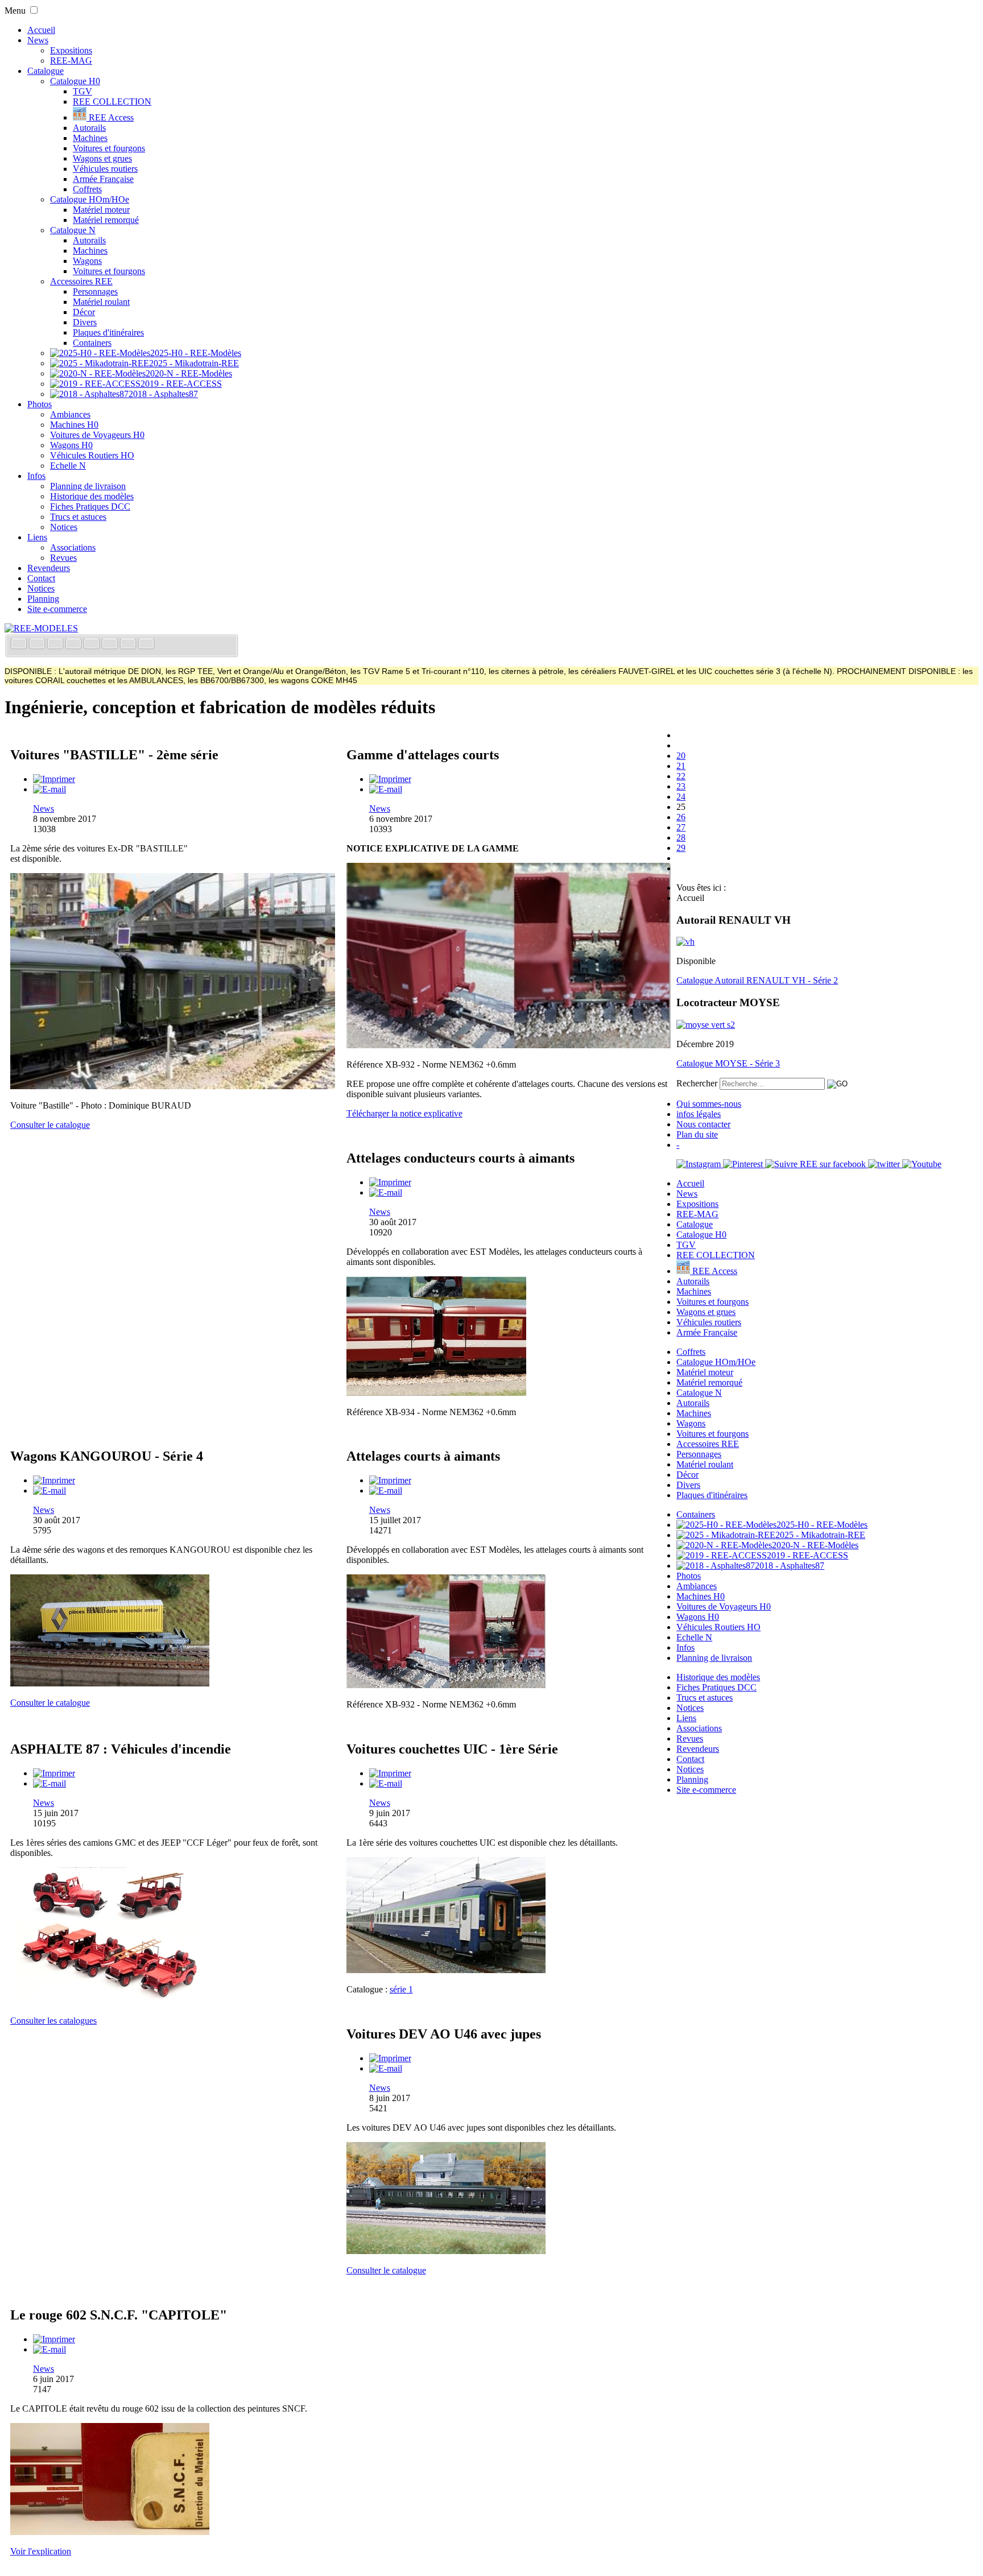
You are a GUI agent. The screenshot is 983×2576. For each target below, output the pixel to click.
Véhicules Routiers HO (92, 455)
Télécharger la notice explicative (404, 1113)
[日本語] (146, 645)
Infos (36, 476)
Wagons (87, 261)
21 (681, 766)
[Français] (20, 645)
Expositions (71, 50)
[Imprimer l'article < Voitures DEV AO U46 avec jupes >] (390, 2058)
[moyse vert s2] (706, 1025)
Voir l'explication (41, 2551)
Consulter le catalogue (50, 1125)
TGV (82, 91)
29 (681, 848)
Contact (41, 578)
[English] (38, 645)
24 (681, 797)
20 (681, 756)
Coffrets (87, 189)
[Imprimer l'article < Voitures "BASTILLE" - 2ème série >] (54, 779)
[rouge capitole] (110, 2532)
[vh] (685, 942)
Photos (40, 404)
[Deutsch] (56, 645)
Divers (85, 322)
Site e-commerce (57, 609)
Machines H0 (74, 425)
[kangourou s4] (110, 1683)
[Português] (111, 645)
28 (681, 838)
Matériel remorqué (106, 220)
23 (681, 786)
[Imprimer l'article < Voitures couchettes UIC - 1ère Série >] (390, 1773)
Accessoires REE (81, 281)
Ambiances (70, 414)
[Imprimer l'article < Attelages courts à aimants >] (390, 1480)
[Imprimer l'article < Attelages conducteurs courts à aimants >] (390, 1182)
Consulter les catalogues (53, 2021)
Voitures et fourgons (109, 148)
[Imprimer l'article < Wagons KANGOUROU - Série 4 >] (54, 1480)
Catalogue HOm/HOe (90, 199)
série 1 (401, 1989)
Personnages (95, 291)
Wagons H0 (71, 445)
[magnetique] (509, 1045)
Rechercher (697, 1083)
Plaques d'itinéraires (108, 332)
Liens (37, 537)
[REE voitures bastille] (173, 1086)
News (38, 40)
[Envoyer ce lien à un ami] (49, 789)
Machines (90, 138)
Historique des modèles (92, 496)
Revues (63, 558)
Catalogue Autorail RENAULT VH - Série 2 (757, 980)
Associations (73, 547)
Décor (84, 312)
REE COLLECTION (112, 102)
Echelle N (68, 466)
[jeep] (110, 2001)
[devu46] (446, 2251)
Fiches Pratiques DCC (90, 506)
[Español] (93, 645)
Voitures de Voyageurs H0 (97, 435)
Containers (92, 343)
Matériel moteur (101, 210)
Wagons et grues (102, 158)
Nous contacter (703, 1124)
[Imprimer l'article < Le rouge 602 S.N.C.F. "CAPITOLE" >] (54, 2339)
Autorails (89, 128)
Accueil (41, 30)
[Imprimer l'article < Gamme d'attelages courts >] (390, 779)
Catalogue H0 (75, 81)
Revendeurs (49, 568)
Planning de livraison (88, 486)
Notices (64, 527)
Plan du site (697, 1134)
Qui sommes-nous (709, 1104)
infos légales (699, 1114)
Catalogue (46, 71)
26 (681, 817)
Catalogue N (73, 230)
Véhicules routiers (105, 169)
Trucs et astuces (78, 517)
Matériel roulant (101, 302)
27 (681, 827)
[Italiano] (75, 645)
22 (681, 776)
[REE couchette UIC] (446, 1970)
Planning (43, 599)
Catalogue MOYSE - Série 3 (728, 1063)
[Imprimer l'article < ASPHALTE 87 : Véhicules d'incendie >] (54, 1773)
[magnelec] (436, 1393)
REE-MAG (71, 61)
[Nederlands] (129, 645)
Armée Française (103, 179)
